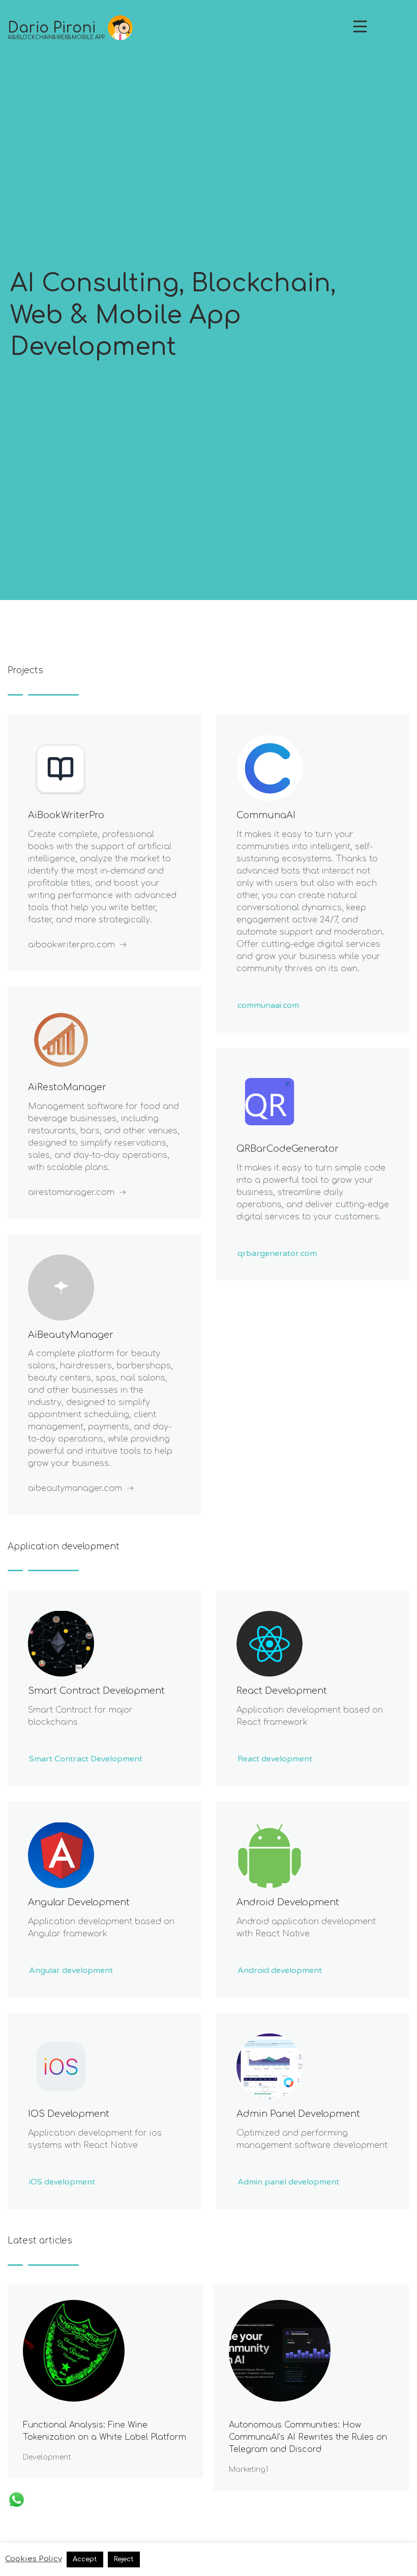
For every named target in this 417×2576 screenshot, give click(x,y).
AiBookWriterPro (66, 815)
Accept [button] (85, 2559)
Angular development (79, 1902)
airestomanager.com (71, 1192)
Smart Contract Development (96, 1691)
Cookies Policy (34, 2559)
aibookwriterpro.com (71, 945)
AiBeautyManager (71, 1335)
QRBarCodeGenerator (288, 1149)
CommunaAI (266, 815)
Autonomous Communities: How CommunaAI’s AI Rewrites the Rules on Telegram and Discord (308, 2437)
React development (282, 1691)
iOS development (69, 2114)
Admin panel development (298, 2114)
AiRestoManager (67, 1087)
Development (47, 2457)
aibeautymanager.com (75, 1488)
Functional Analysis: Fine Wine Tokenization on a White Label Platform (105, 2431)
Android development (288, 1902)
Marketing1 (248, 2469)
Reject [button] (124, 2559)
